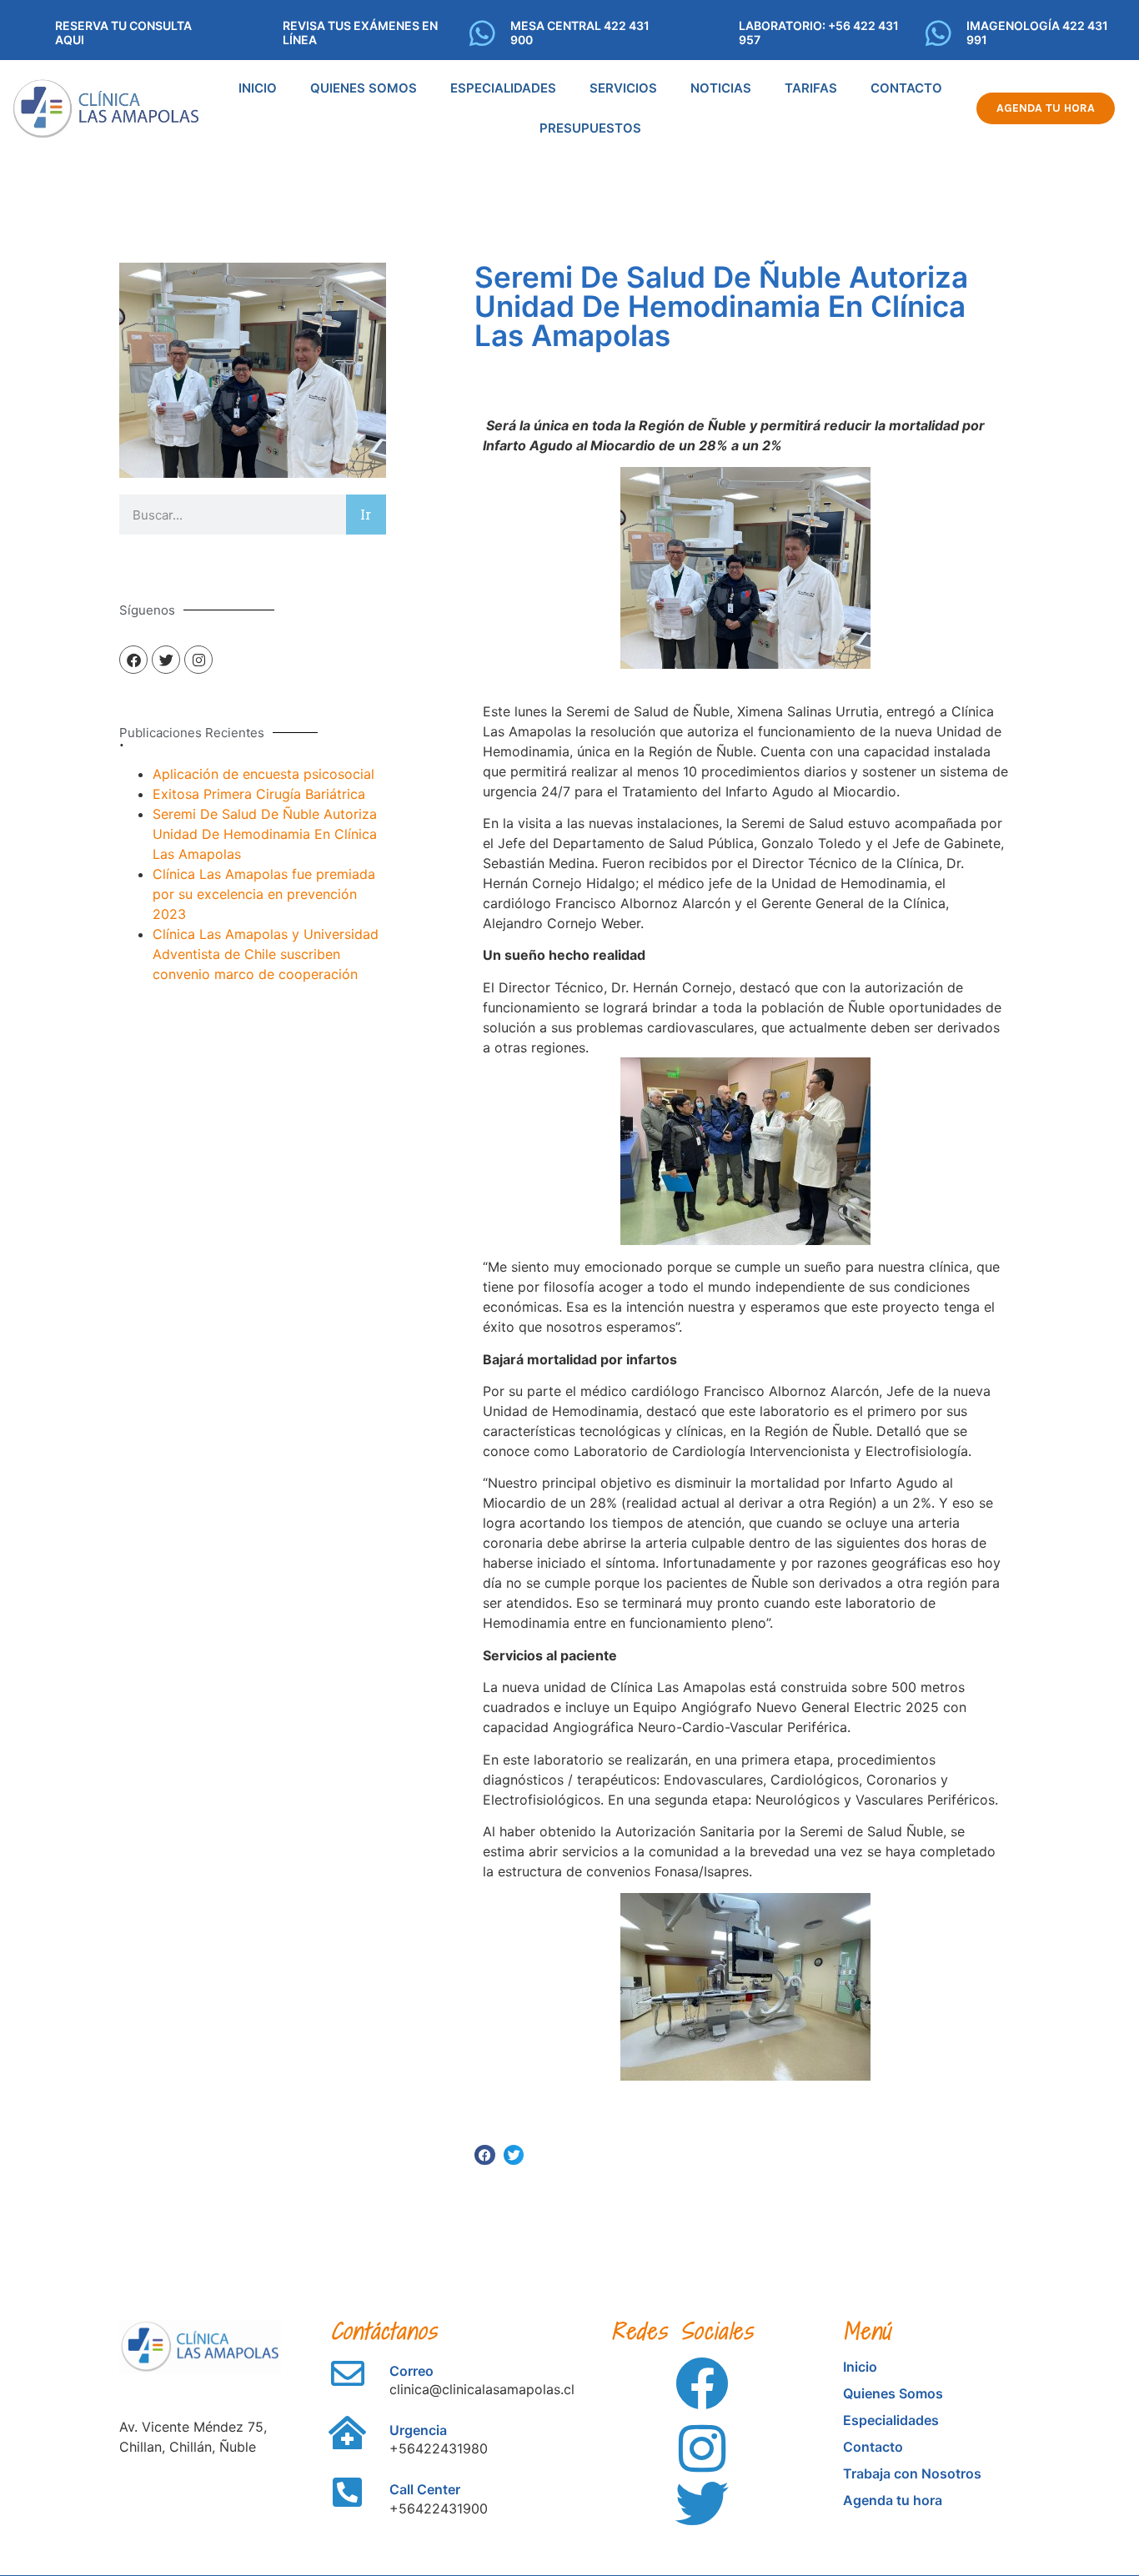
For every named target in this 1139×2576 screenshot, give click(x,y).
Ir (366, 514)
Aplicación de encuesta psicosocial (263, 774)
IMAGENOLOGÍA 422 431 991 (1037, 33)
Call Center (425, 2489)
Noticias (721, 88)
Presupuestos (590, 128)
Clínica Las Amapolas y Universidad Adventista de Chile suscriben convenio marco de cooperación (266, 954)
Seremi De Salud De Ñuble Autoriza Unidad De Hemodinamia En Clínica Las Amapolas (265, 834)
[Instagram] (198, 660)
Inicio (258, 88)
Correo (411, 2371)
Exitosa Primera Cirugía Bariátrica (259, 794)
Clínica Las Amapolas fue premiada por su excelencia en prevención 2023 (264, 894)
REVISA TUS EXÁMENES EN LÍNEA (360, 33)
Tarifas (811, 88)
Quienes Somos (364, 88)
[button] (485, 2155)
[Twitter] (166, 660)
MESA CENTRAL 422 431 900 (580, 33)
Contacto (906, 88)
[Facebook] (133, 660)
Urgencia (418, 2430)
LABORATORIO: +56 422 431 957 (819, 33)
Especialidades (503, 88)
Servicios (623, 88)
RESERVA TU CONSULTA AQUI (123, 33)
